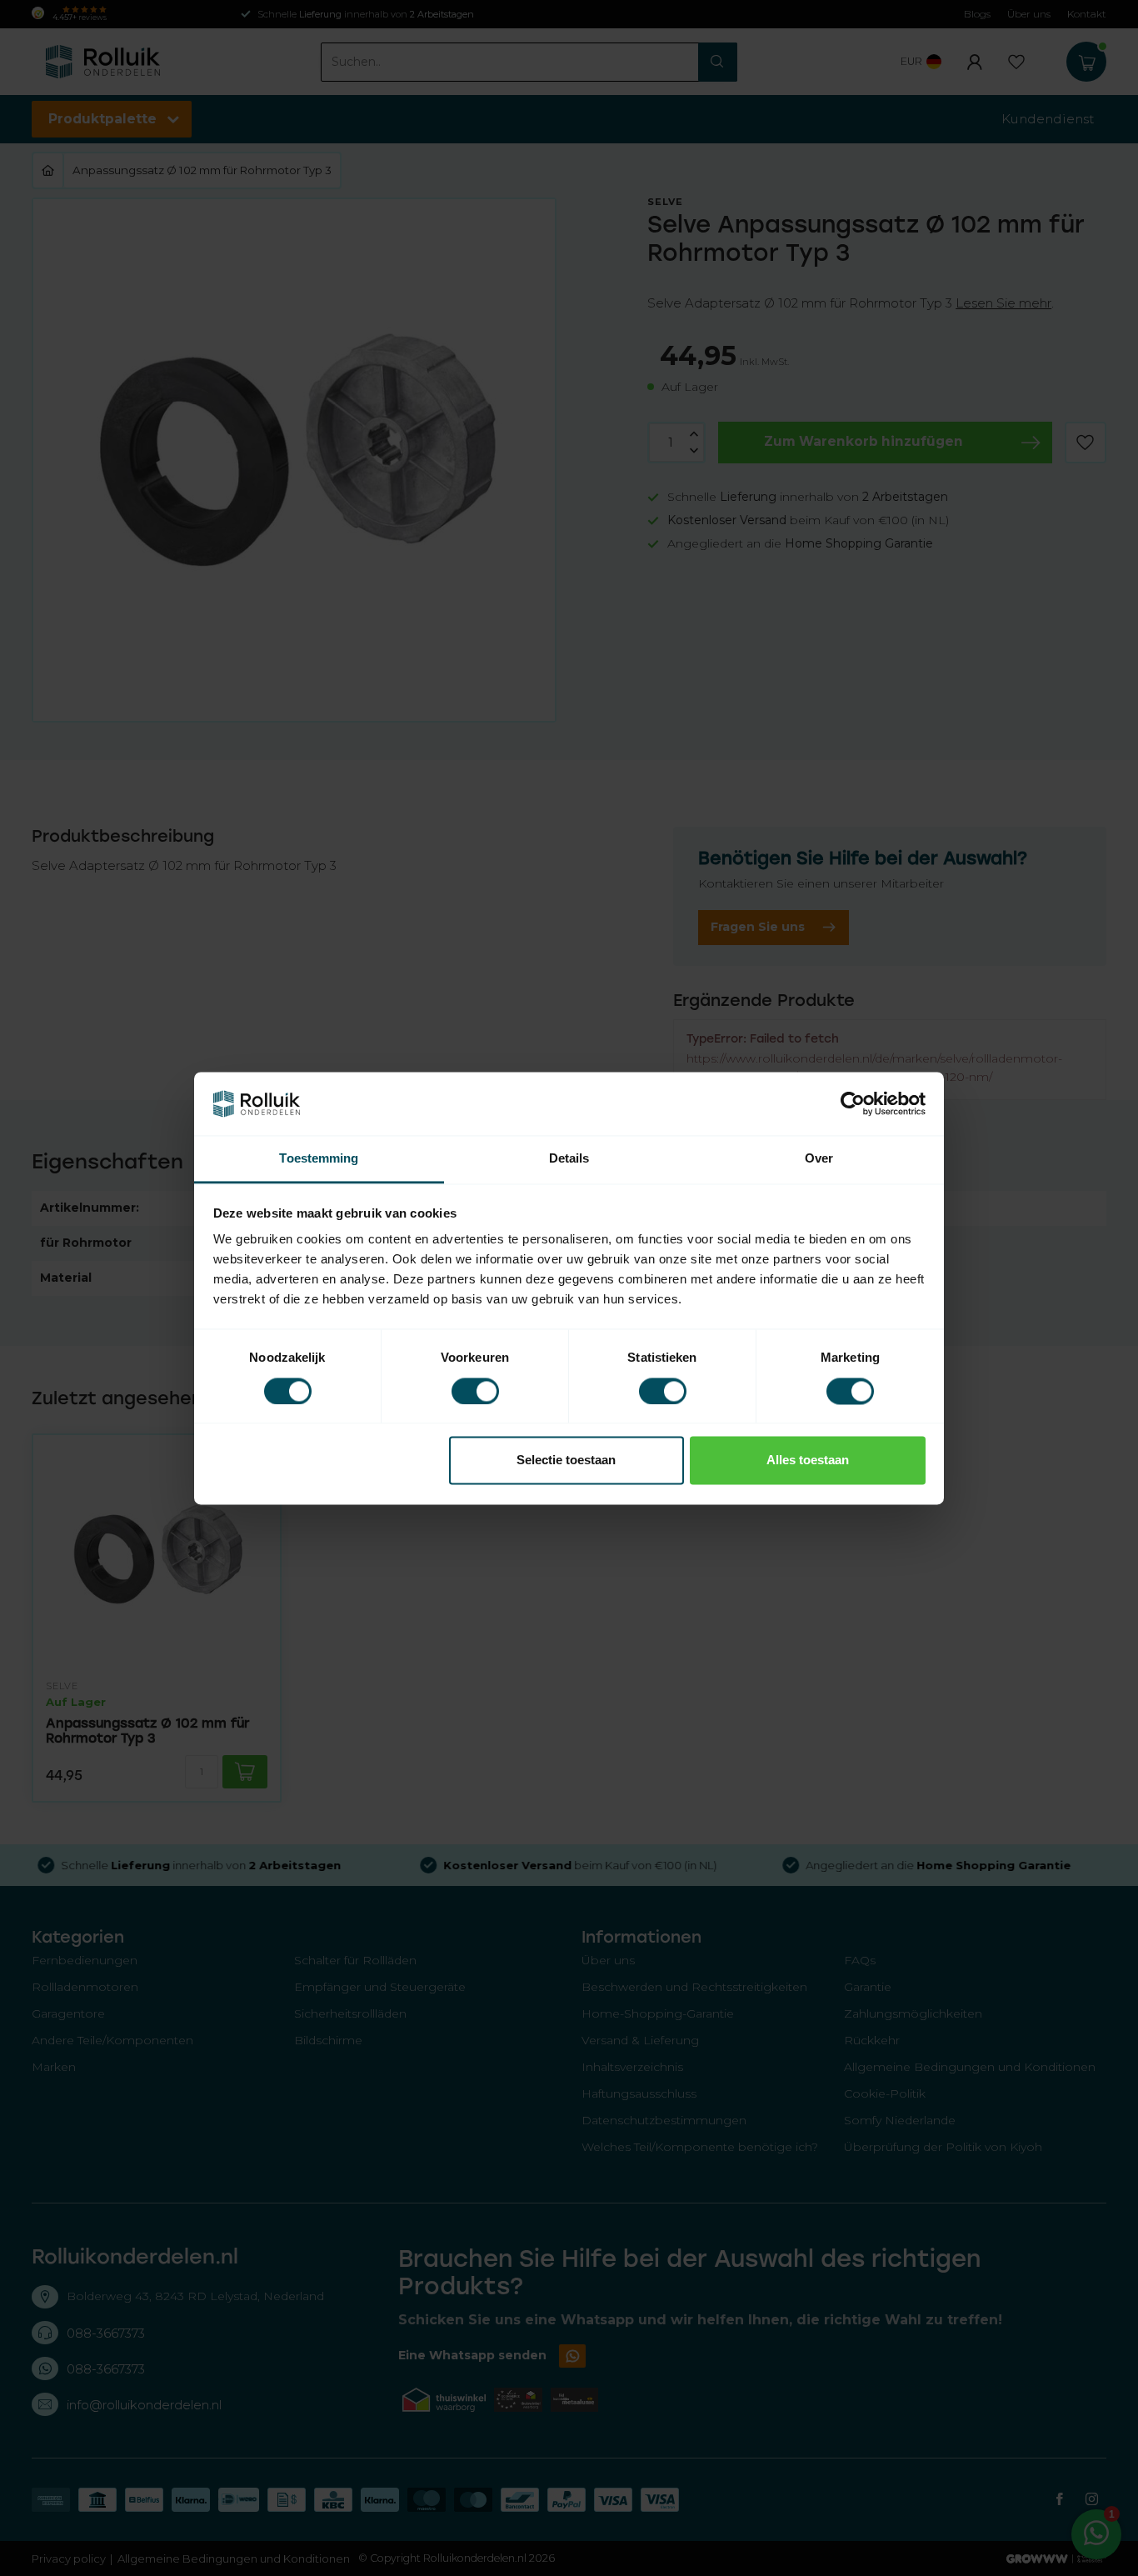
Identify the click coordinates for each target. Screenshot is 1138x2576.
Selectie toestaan (566, 1461)
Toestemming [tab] (319, 1159)
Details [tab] (569, 1159)
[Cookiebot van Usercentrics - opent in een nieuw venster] (853, 1103)
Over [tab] (819, 1159)
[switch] (475, 1391)
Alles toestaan (808, 1461)
